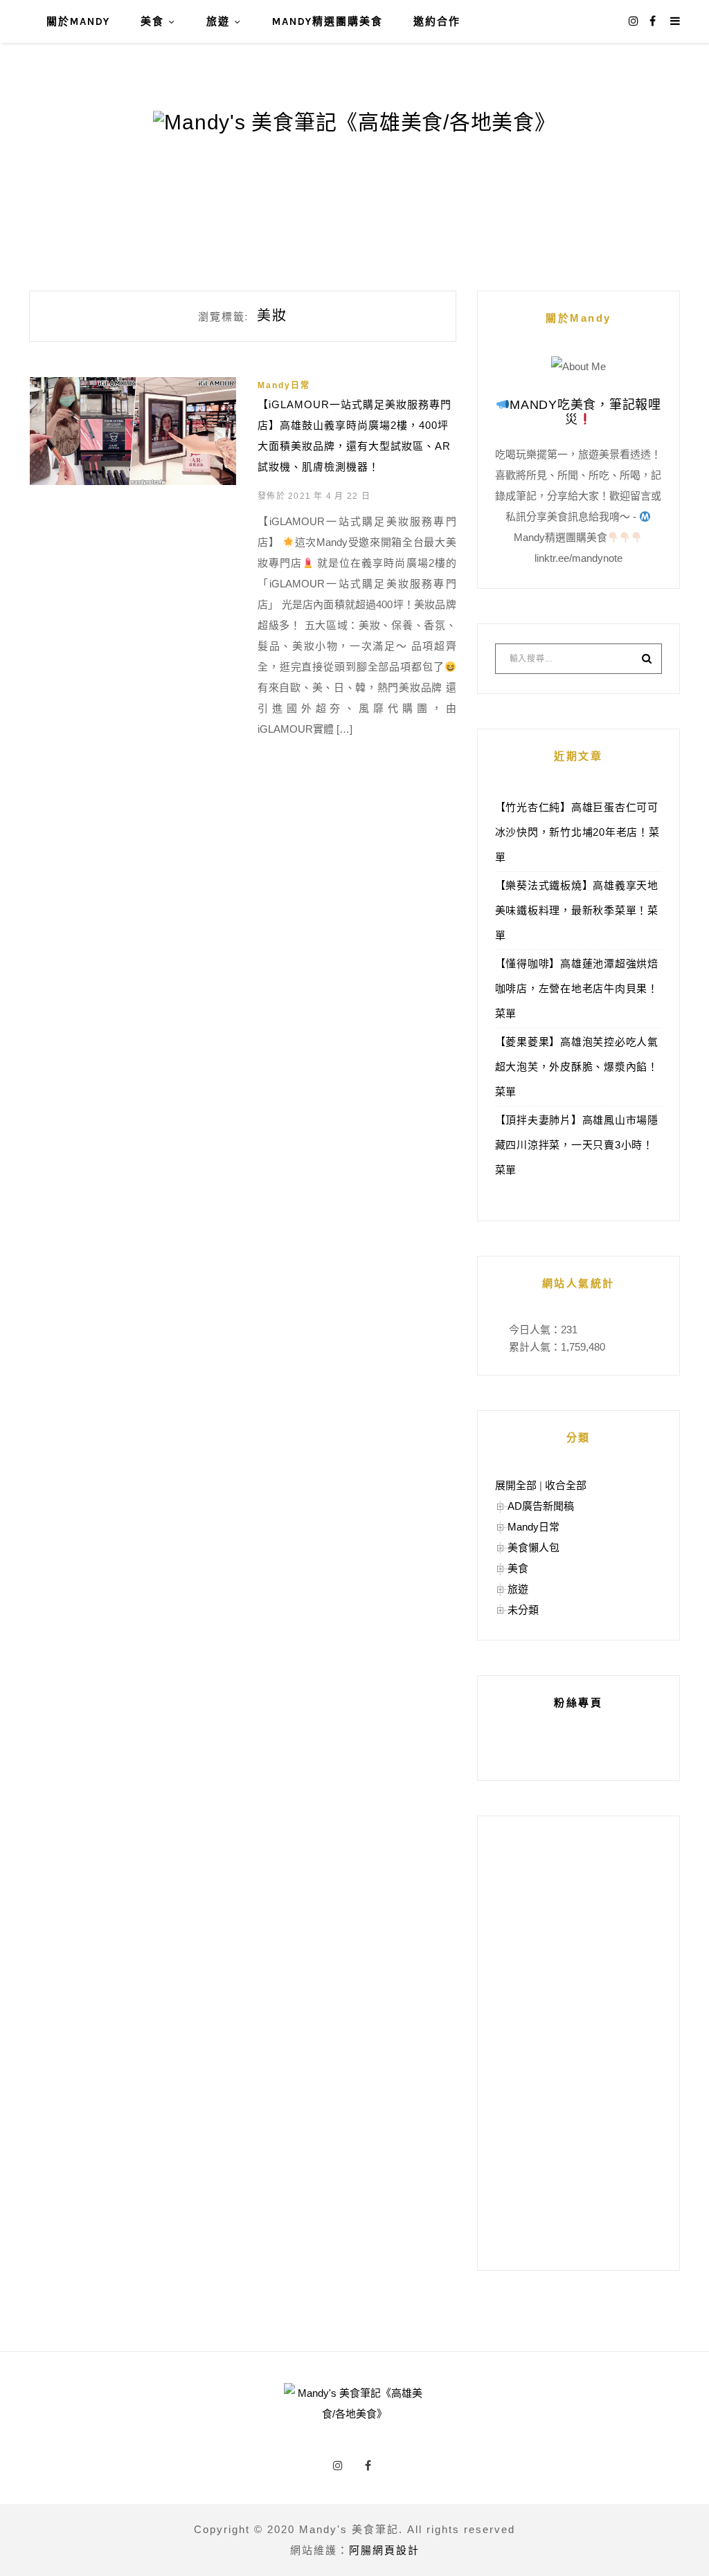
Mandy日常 (284, 385)
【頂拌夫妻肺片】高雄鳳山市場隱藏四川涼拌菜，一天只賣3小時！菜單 (577, 1145)
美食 (152, 21)
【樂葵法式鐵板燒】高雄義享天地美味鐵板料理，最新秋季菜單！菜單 (577, 910)
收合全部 (566, 1485)
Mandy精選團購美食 (327, 21)
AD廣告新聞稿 (541, 1506)
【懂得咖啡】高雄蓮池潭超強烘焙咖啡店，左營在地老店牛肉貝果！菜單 (577, 988)
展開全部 (516, 1485)
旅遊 (218, 21)
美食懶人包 (533, 1547)
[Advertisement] (578, 2043)
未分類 (523, 1610)
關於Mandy (78, 21)
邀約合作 (437, 21)
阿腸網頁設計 (384, 2550)
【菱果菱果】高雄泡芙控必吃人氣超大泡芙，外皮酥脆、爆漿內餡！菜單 (577, 1067)
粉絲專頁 (578, 1702)
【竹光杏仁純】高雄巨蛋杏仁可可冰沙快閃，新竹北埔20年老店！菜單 (577, 832)
